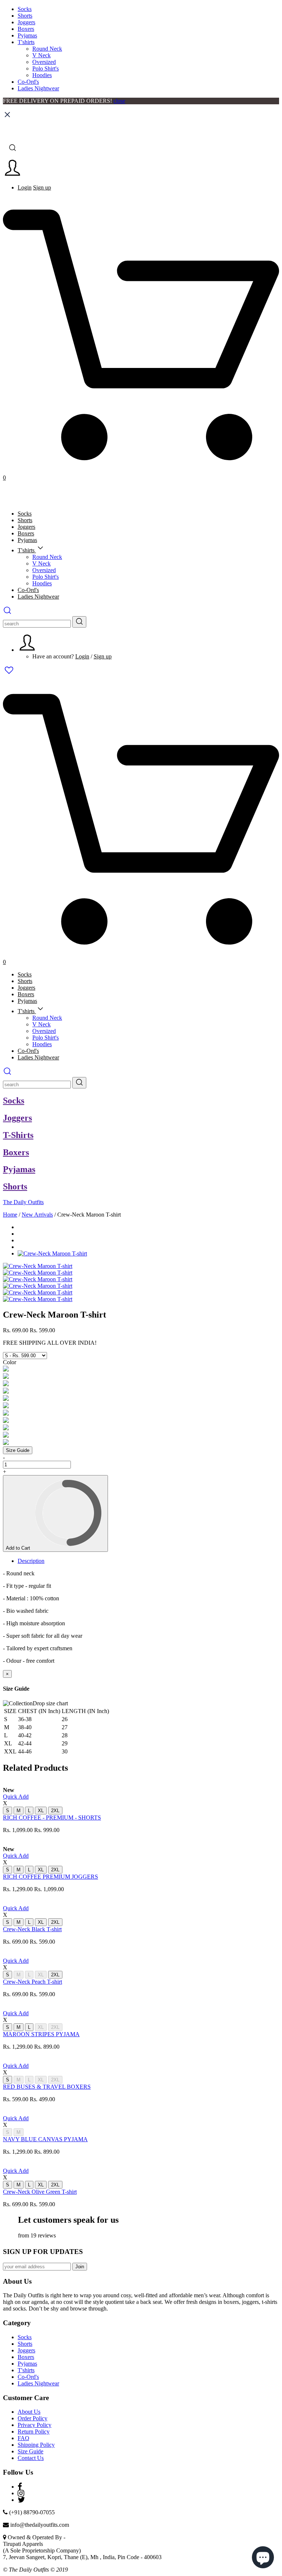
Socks (25, 9)
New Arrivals (37, 1215)
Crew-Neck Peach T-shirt (32, 1982)
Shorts (25, 16)
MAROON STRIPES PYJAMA (41, 2034)
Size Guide (18, 1450)
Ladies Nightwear (38, 88)
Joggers (26, 22)
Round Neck (47, 49)
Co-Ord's (28, 82)
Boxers (26, 29)
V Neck (41, 55)
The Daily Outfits (23, 1202)
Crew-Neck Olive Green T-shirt (40, 2192)
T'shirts (26, 42)
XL (41, 1811)
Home (10, 1215)
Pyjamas (27, 35)
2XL (55, 1811)
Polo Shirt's (46, 68)
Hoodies (42, 75)
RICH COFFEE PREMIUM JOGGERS (50, 1877)
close (119, 101)
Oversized (44, 62)
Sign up (42, 187)
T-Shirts (18, 1135)
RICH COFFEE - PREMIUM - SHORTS (52, 1818)
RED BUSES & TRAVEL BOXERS (47, 2087)
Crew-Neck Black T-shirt (32, 1929)
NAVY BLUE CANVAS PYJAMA (45, 2139)
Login (25, 187)
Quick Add (16, 1797)
